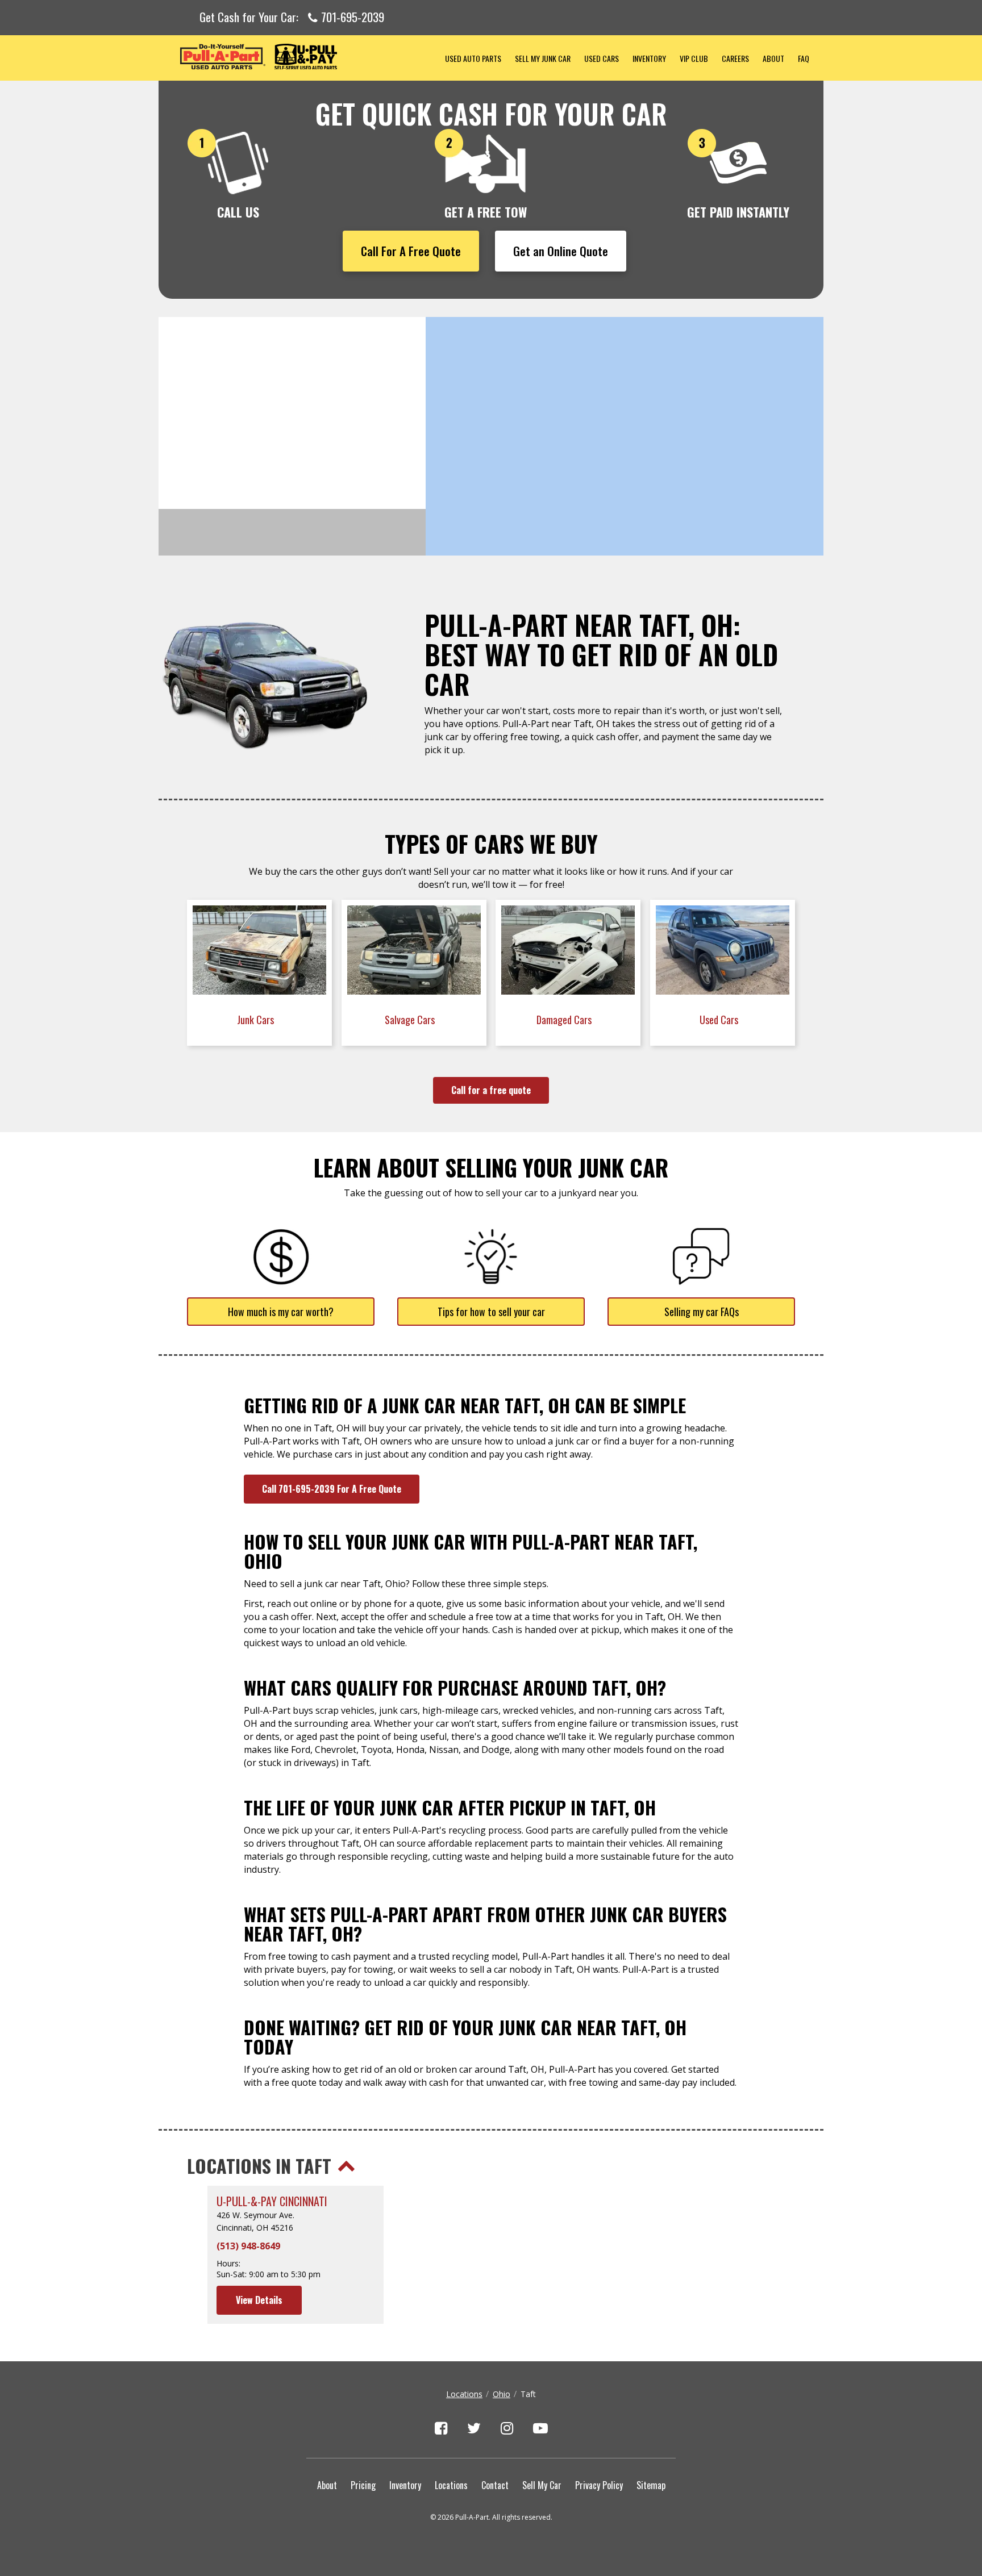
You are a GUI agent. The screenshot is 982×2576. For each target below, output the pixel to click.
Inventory (649, 58)
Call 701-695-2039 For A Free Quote (332, 1489)
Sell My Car (542, 2485)
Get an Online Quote (561, 251)
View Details (259, 2300)
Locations (464, 2394)
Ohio (502, 2394)
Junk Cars (257, 1020)
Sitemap (651, 2485)
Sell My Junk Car (543, 58)
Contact (495, 2485)
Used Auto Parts (473, 58)
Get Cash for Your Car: (292, 18)
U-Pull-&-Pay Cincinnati (272, 2201)
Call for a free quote (491, 1090)
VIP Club (694, 58)
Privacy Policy (599, 2485)
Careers (735, 58)
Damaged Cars (565, 1020)
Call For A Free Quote (411, 251)
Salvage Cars (411, 1020)
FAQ (804, 58)
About (773, 58)
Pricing (363, 2485)
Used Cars (602, 58)
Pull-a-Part (298, 57)
